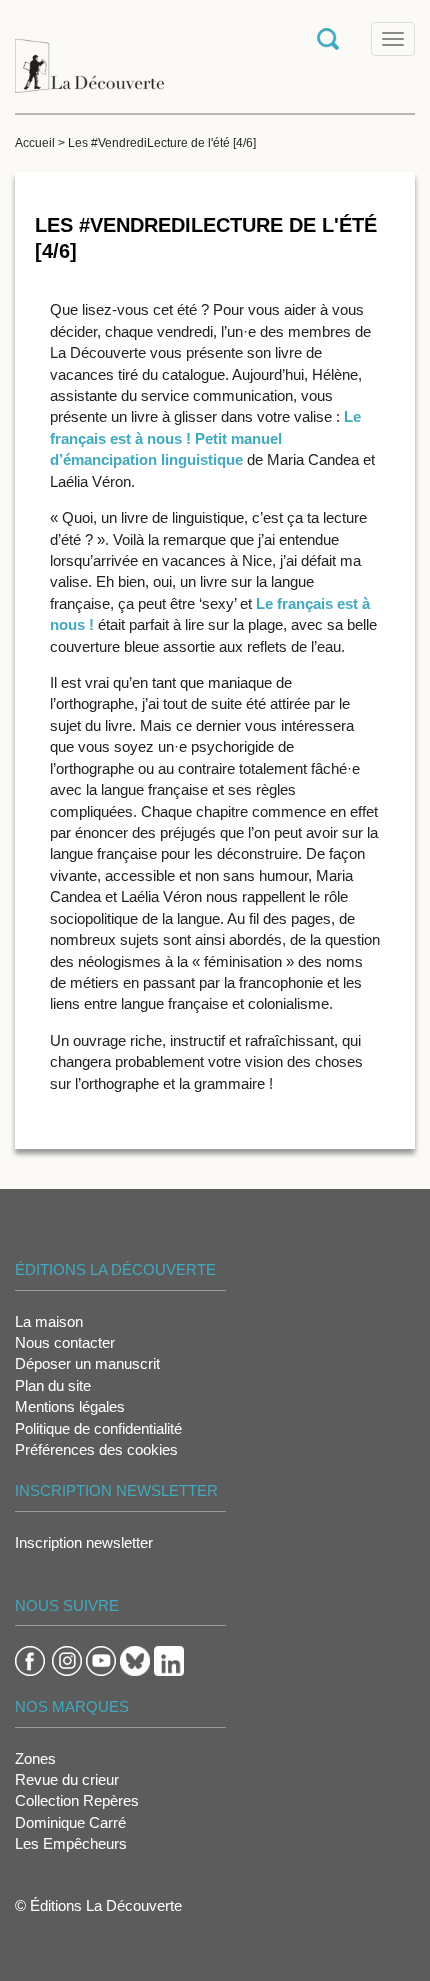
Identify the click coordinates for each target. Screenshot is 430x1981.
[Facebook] (30, 1659)
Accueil (35, 143)
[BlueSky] (135, 1659)
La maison (49, 1321)
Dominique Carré (70, 1822)
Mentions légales (70, 1406)
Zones (35, 1758)
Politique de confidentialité (98, 1428)
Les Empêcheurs (71, 1843)
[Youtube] (101, 1659)
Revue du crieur (67, 1779)
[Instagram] (67, 1659)
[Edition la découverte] (89, 55)
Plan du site (53, 1385)
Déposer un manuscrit (87, 1363)
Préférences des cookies (96, 1449)
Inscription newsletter (84, 1542)
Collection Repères (77, 1800)
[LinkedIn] (169, 1659)
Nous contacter (65, 1342)
